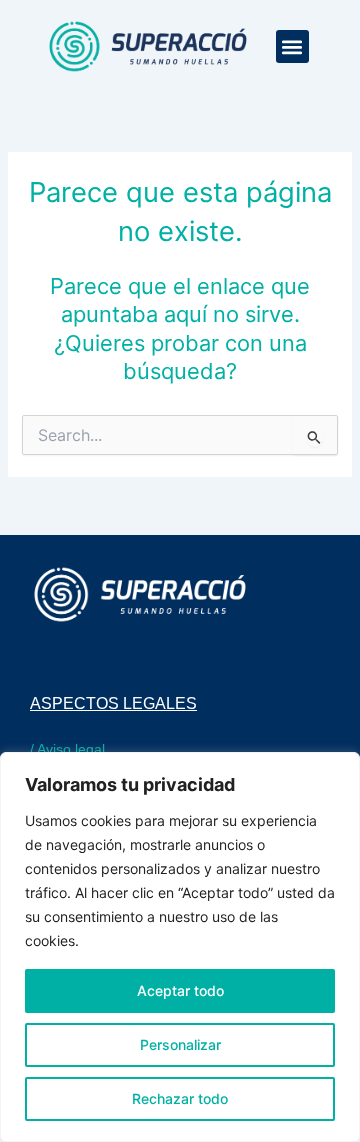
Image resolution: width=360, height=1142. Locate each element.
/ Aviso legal (67, 749)
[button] (292, 46)
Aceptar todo (180, 990)
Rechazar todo (180, 1098)
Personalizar (180, 1044)
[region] (180, 947)
